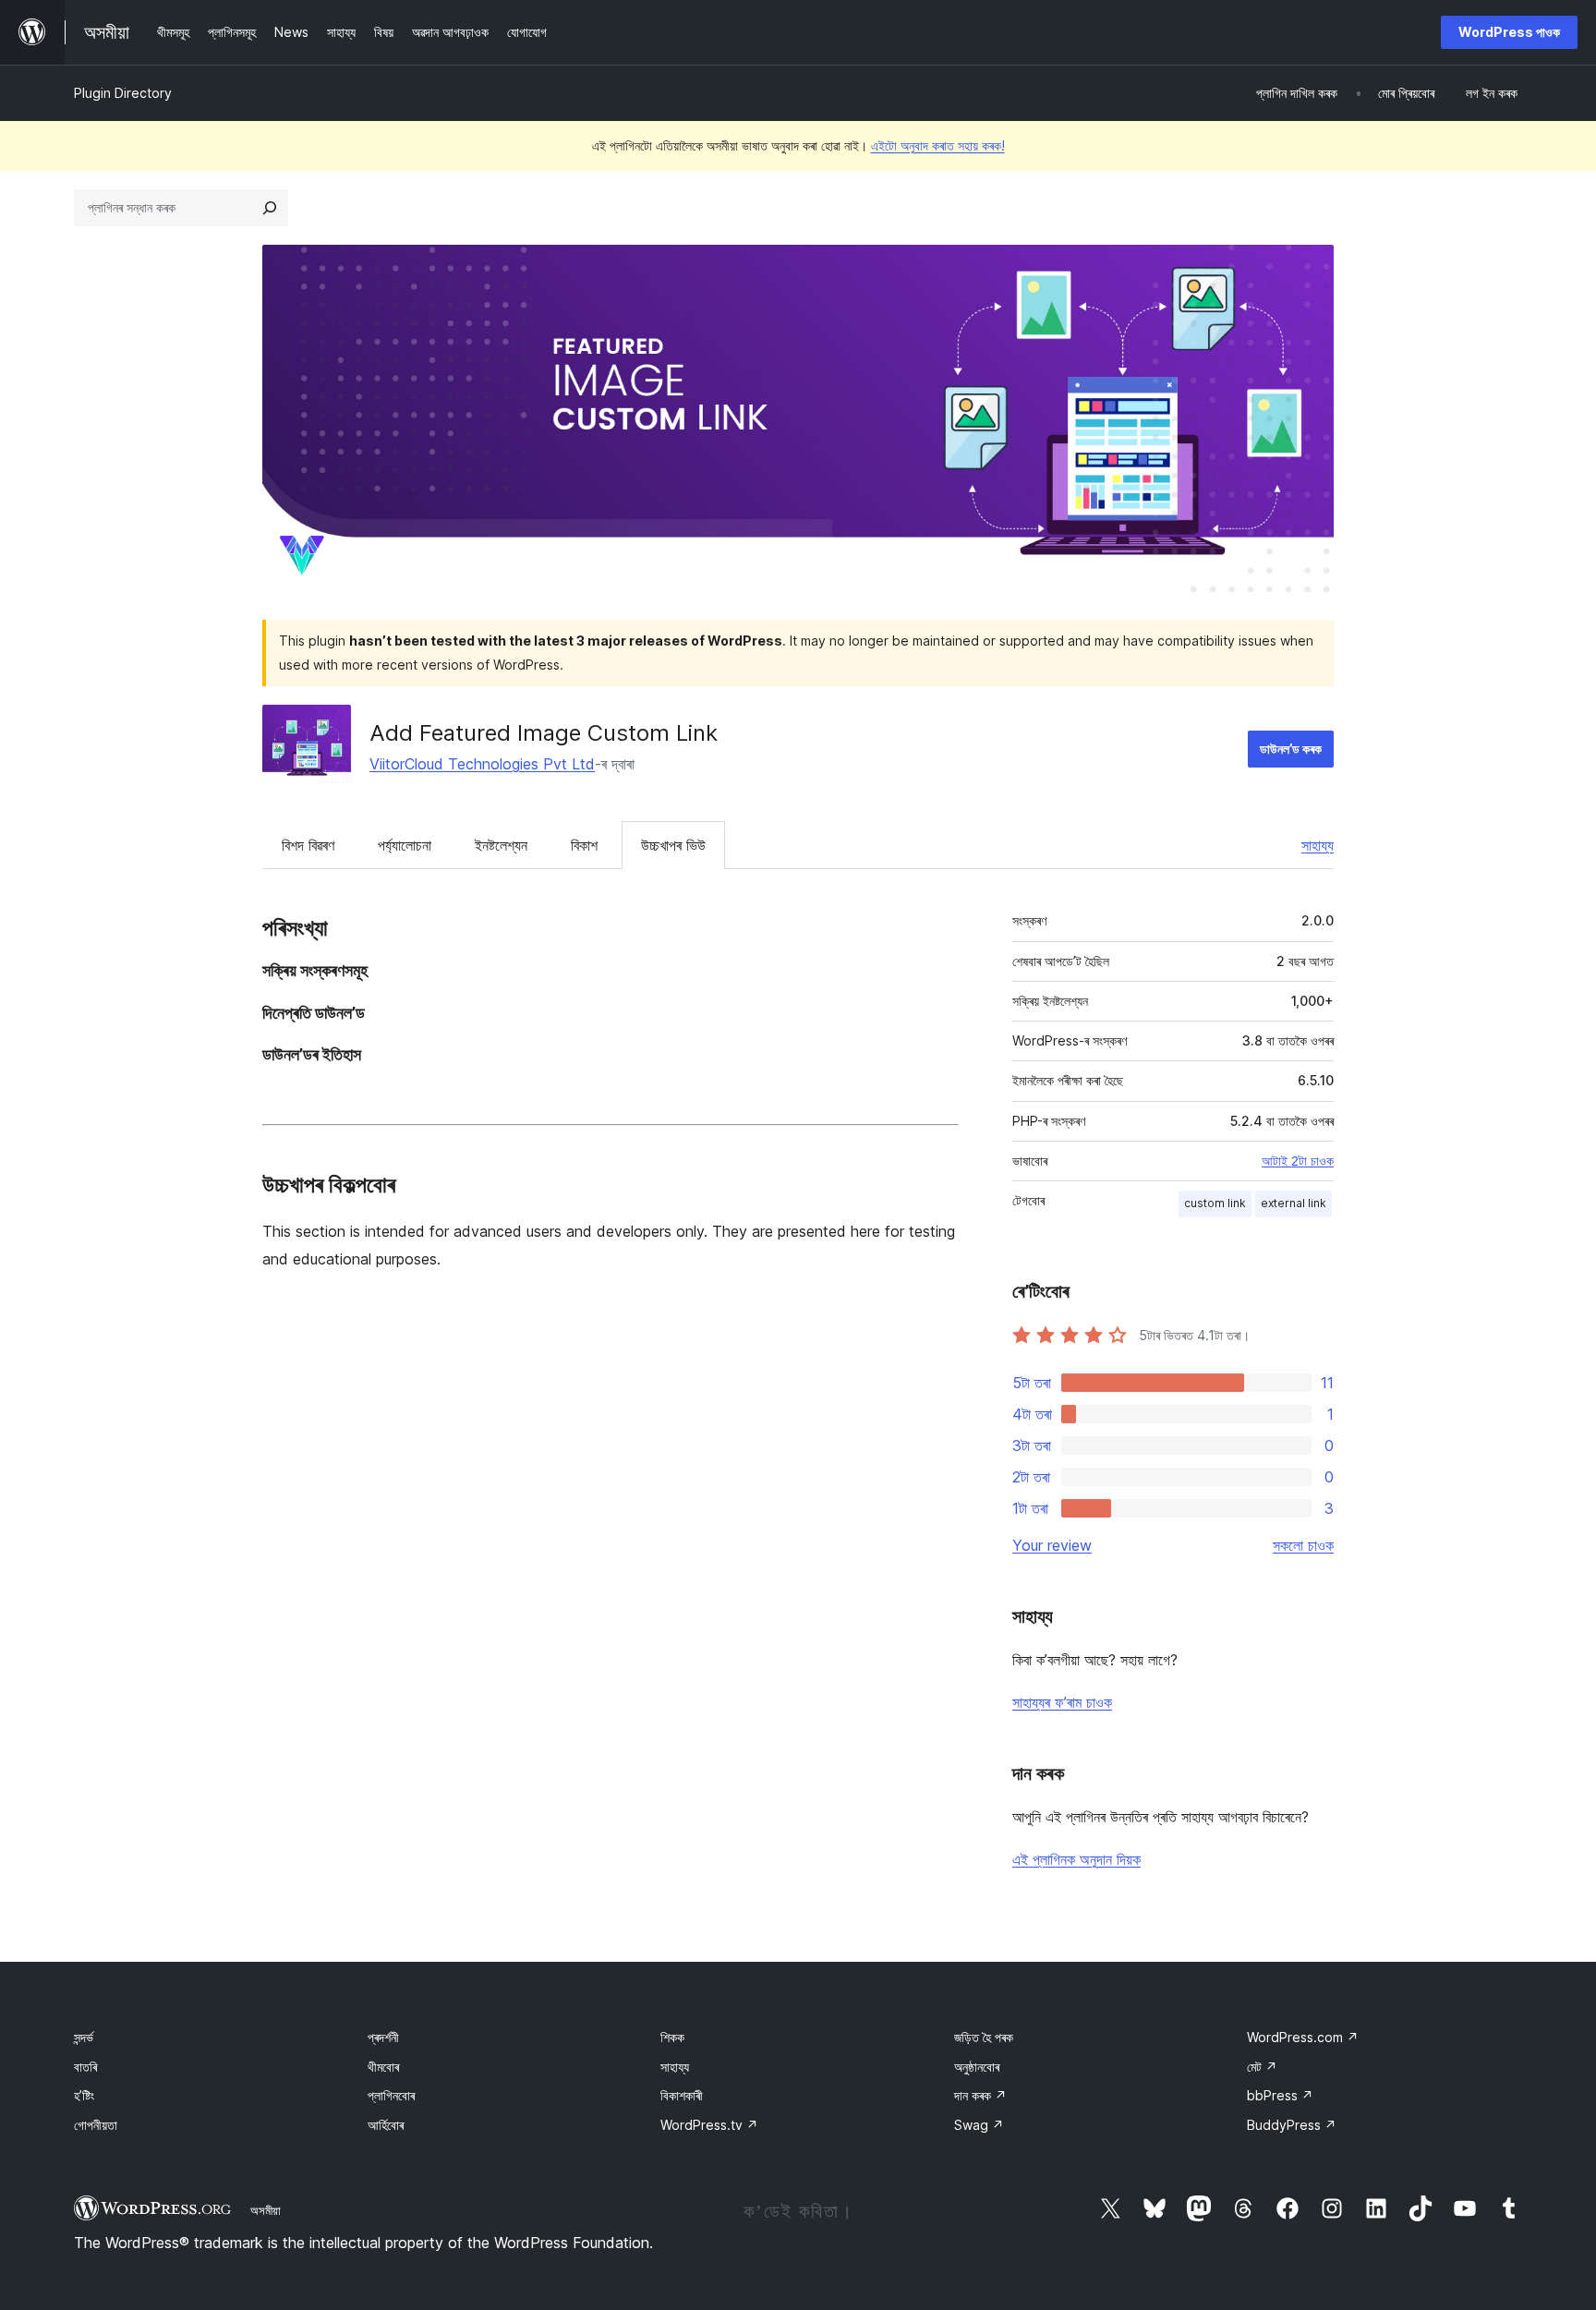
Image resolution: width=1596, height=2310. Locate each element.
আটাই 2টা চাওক (1298, 1161)
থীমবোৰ (383, 2067)
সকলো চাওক (1303, 1545)
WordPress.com (1303, 2037)
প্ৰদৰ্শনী (383, 2037)
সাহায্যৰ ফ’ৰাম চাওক (1062, 1702)
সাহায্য (1318, 845)
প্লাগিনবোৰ (391, 2095)
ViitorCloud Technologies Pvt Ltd (482, 764)
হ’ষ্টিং (84, 2095)
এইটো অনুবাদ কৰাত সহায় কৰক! (938, 145)
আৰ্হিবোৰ (386, 2125)
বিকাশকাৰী (682, 2095)
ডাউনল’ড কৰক (1291, 749)
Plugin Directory (123, 93)
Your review (1052, 1545)
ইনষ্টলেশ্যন (501, 845)
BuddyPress (1292, 2125)
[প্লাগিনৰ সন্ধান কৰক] (270, 208)
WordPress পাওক (1509, 32)
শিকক (672, 2037)
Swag (979, 2125)
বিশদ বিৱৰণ (308, 845)
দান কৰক (980, 2095)
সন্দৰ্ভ (84, 2037)
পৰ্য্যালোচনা (405, 845)
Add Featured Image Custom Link (544, 733)
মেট (1262, 2067)
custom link (1215, 1203)
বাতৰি (85, 2067)
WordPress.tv (709, 2125)
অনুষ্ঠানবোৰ (977, 2067)
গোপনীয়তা (96, 2125)
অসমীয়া (266, 2210)
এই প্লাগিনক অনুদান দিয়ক (1076, 1859)
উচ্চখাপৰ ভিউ (673, 845)
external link (1294, 1203)
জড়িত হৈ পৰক (984, 2037)
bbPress (1280, 2095)
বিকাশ (584, 845)
